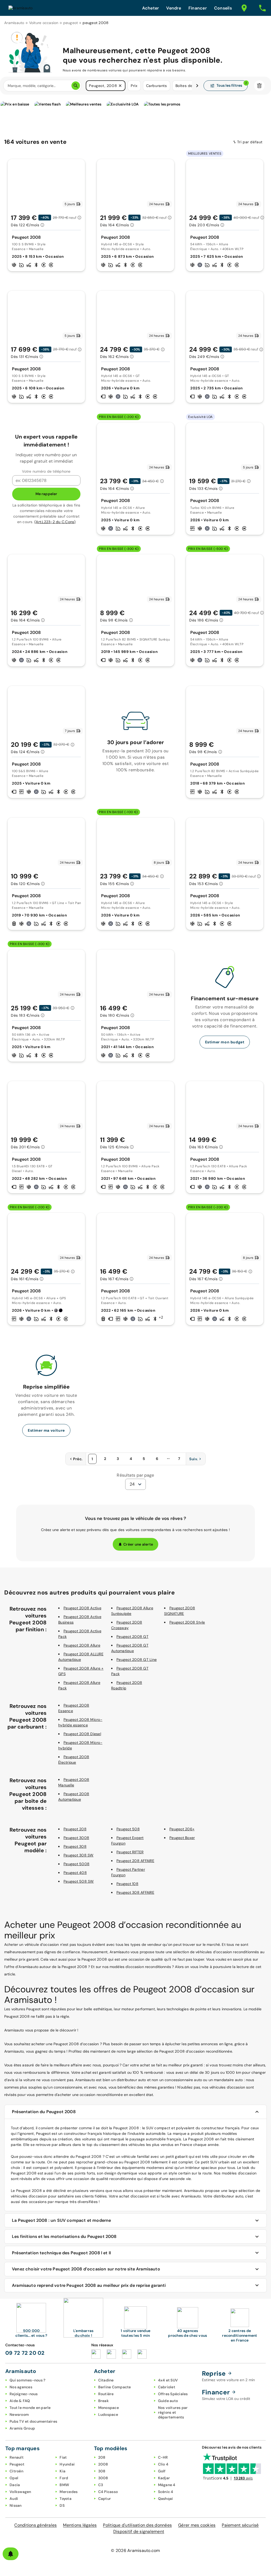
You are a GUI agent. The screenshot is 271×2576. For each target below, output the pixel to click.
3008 (103, 2478)
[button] (120, 86)
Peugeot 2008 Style (187, 1622)
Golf (162, 2471)
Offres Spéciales (173, 2394)
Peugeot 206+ (182, 1829)
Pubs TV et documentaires (33, 2421)
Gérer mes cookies (197, 2525)
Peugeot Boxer (182, 1838)
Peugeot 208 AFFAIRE (135, 1861)
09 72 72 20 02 (25, 2353)
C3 (101, 2485)
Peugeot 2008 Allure (82, 1645)
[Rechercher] (76, 86)
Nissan (16, 2505)
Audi (14, 2499)
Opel (14, 2478)
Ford (64, 2478)
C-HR (163, 2457)
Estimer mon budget (225, 1042)
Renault (17, 2457)
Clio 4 (163, 2464)
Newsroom (19, 2414)
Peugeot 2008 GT (132, 1637)
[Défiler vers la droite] (197, 86)
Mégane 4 (167, 2485)
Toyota (66, 2499)
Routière (106, 2394)
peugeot (71, 23)
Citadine (106, 2380)
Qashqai (166, 2499)
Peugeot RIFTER (130, 1852)
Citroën (16, 2471)
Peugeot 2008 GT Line (137, 1660)
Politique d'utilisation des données (137, 2525)
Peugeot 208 (75, 1829)
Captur (105, 2499)
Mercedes (69, 2492)
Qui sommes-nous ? (27, 2380)
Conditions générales (35, 2525)
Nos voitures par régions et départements (173, 2412)
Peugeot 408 (75, 1873)
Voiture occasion (44, 23)
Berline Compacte (115, 2387)
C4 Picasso (108, 2492)
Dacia (15, 2485)
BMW (64, 2485)
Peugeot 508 (128, 1829)
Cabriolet (167, 2387)
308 (102, 2471)
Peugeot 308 (75, 1846)
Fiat (63, 2457)
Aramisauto (14, 23)
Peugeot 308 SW (79, 1855)
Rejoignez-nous (24, 2394)
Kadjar (164, 2478)
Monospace (109, 2408)
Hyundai (67, 2464)
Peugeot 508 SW (79, 1881)
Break (103, 2401)
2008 (103, 2464)
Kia (62, 2471)
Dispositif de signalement (139, 2531)
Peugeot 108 (127, 1884)
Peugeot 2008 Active (82, 1608)
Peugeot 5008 (76, 1864)
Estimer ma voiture (46, 1430)
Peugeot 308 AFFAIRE (135, 1892)
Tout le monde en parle (30, 2408)
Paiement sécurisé (240, 2525)
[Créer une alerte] (11, 2554)
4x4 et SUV (168, 2380)
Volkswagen (20, 2492)
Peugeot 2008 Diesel (82, 1734)
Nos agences (21, 2387)
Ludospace (108, 2414)
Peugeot (17, 2464)
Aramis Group (22, 2428)
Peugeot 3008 (76, 1838)
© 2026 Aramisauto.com (135, 2550)
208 (102, 2457)
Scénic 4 (166, 2492)
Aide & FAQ (20, 2401)
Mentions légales (80, 2525)
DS (62, 2505)
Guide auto (168, 2401)
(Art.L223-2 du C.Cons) (55, 522)
